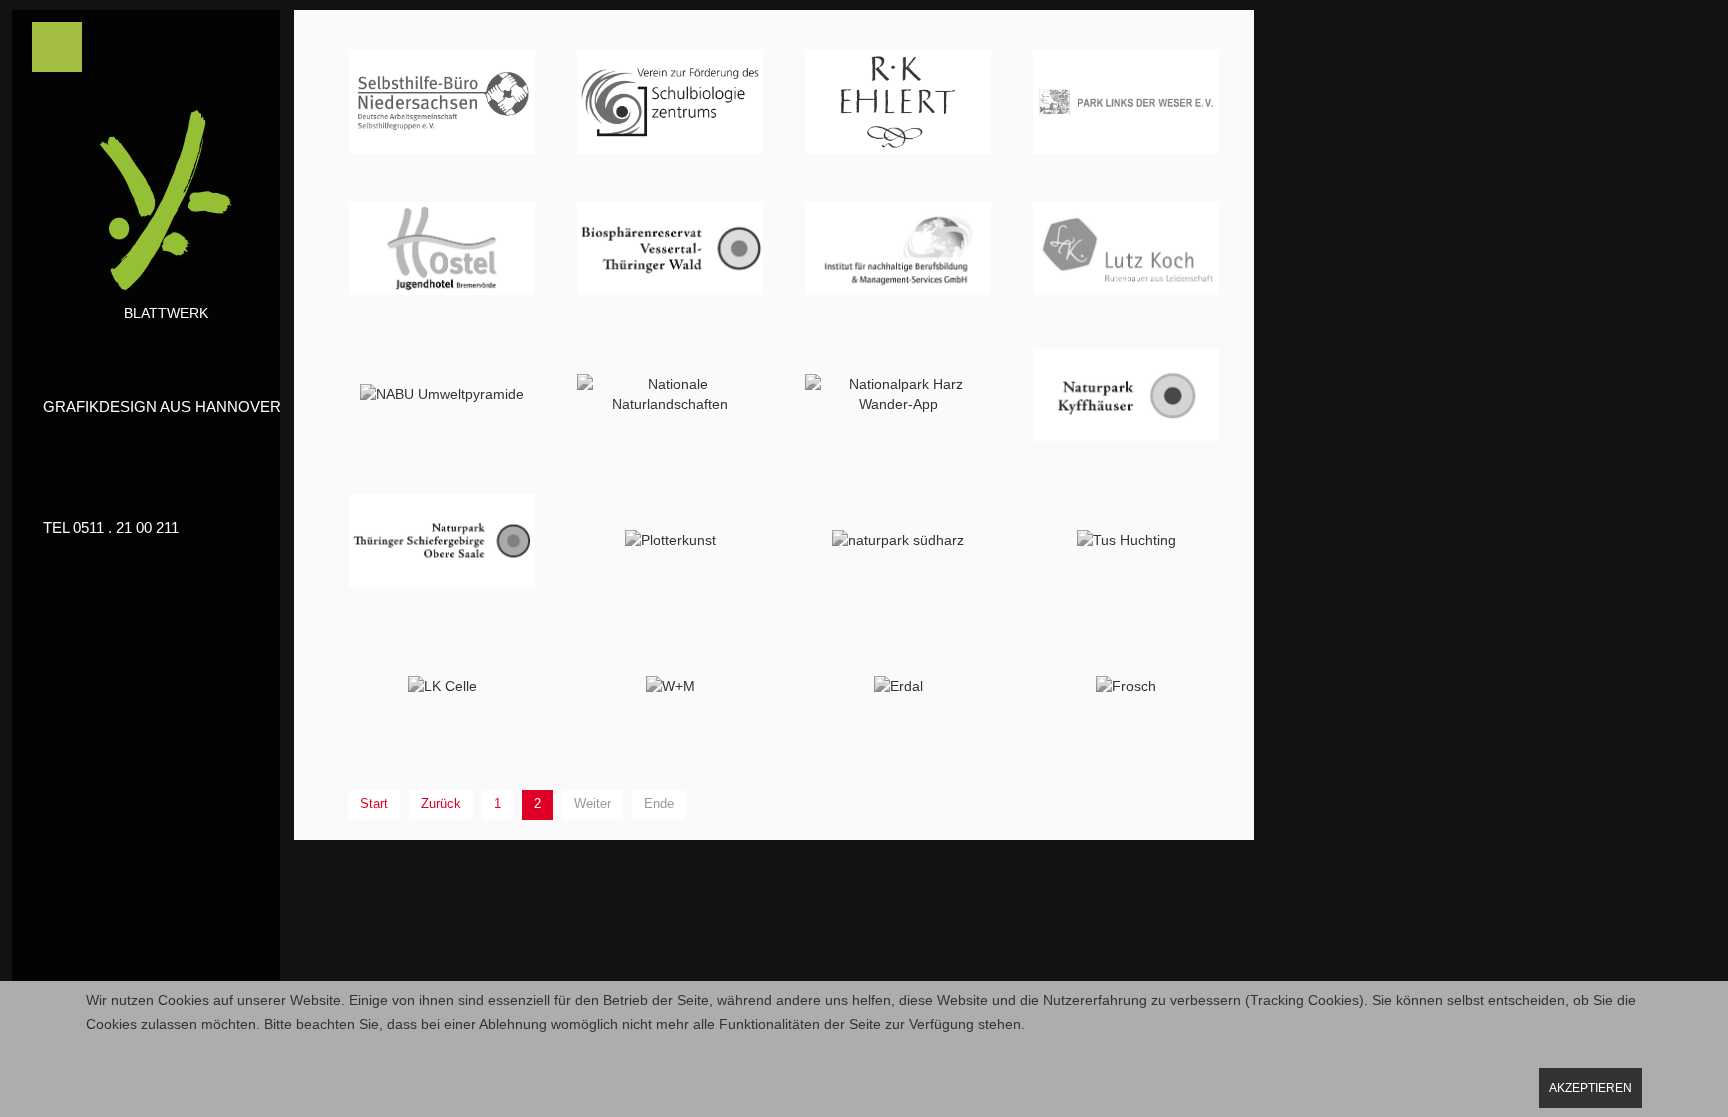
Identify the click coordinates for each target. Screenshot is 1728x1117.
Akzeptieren (1590, 1088)
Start (374, 804)
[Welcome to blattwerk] (166, 209)
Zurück (441, 804)
